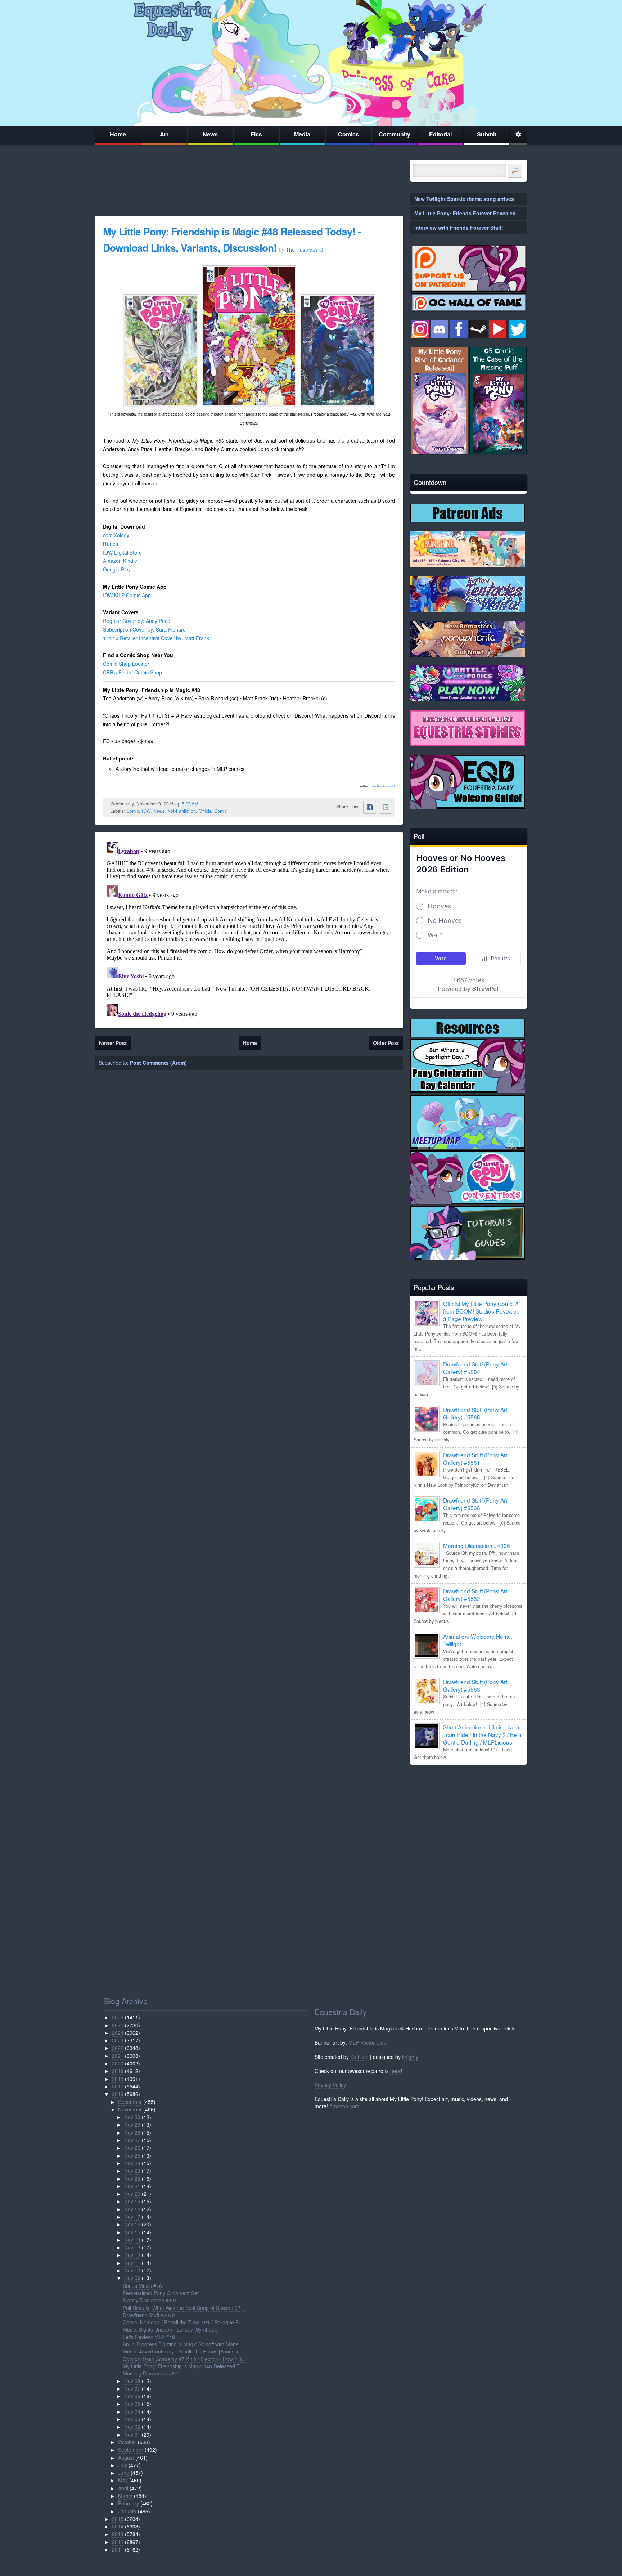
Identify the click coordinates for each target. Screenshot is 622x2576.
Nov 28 (132, 2132)
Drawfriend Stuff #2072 (149, 2315)
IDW (146, 811)
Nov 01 (132, 2434)
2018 (118, 2079)
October (127, 2442)
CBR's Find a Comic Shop (132, 672)
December (130, 2102)
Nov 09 (132, 2278)
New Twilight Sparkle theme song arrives (464, 199)
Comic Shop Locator (126, 664)
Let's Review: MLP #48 (149, 2337)
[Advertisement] (468, 1821)
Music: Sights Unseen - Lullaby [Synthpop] (171, 2329)
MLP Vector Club (368, 2042)
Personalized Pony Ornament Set (161, 2293)
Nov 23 (132, 2171)
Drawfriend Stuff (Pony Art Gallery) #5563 (475, 1685)
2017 (118, 2086)
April (123, 2488)
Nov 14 (132, 2240)
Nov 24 (132, 2163)
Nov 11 (132, 2263)
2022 (118, 2048)
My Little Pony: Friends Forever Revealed (465, 213)
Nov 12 (132, 2255)
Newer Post (113, 1043)
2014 (118, 2526)
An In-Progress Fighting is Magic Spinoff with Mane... (183, 2344)
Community (395, 134)
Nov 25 (132, 2155)
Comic (133, 811)
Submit (487, 134)
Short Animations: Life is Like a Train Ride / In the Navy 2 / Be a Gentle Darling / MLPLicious (482, 1734)
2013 (118, 2534)
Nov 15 (132, 2232)
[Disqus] (249, 929)
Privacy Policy (330, 2085)
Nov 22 (132, 2178)
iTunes (111, 544)
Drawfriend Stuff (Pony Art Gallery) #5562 (475, 1595)
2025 (118, 2025)
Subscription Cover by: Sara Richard (144, 629)
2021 (118, 2056)
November (130, 2109)
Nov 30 (132, 2117)
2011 (118, 2549)
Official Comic (213, 811)
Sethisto (359, 2057)
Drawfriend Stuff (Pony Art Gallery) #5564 (475, 1368)
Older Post (386, 1043)
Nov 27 (132, 2140)
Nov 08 (132, 2381)
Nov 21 (132, 2186)
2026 (118, 2017)
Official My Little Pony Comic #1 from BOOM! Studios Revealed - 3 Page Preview (483, 1311)
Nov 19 (132, 2201)
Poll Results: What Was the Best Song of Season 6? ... (184, 2308)
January (127, 2511)
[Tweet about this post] (386, 807)
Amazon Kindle (120, 561)
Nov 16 (132, 2224)
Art (164, 134)
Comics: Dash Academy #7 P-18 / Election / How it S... (184, 2359)
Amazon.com (344, 2106)
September (131, 2450)
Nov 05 (132, 2404)
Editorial (440, 134)
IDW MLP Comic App (127, 595)
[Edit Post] (204, 804)
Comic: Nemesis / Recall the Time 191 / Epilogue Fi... (183, 2322)
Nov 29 (132, 2124)
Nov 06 (132, 2396)
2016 (118, 2094)
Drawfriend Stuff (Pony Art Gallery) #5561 (475, 1458)
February (129, 2503)
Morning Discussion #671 (152, 2373)
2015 (118, 2519)
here (395, 2071)
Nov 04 (132, 2411)
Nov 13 (132, 2247)
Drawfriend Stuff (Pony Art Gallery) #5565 (475, 1413)
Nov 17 (132, 2217)
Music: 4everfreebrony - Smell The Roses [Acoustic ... (184, 2351)
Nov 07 (132, 2388)
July (123, 2465)
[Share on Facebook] (370, 807)
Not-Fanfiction (182, 811)
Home (118, 134)
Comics (348, 134)
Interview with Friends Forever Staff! (459, 228)
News (210, 134)
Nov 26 (132, 2148)
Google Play (117, 569)
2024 (118, 2033)
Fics (256, 134)
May (123, 2480)
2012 (118, 2542)
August (126, 2458)
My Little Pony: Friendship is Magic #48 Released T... (183, 2366)
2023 (118, 2040)
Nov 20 (132, 2194)
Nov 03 (132, 2419)
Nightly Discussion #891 (150, 2300)
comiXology (116, 535)
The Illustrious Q (382, 786)
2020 (118, 2063)
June (124, 2473)
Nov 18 (132, 2209)
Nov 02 (132, 2427)
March (125, 2496)
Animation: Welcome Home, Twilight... (478, 1640)
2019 (118, 2071)
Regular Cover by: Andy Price (137, 621)
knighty (410, 2057)
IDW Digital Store (122, 552)
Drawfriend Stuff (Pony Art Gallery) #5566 (475, 1504)
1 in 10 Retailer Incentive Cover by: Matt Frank (156, 638)
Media (302, 134)
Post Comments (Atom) (158, 1063)
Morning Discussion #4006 (477, 1545)
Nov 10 (132, 2270)
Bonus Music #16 (142, 2286)
